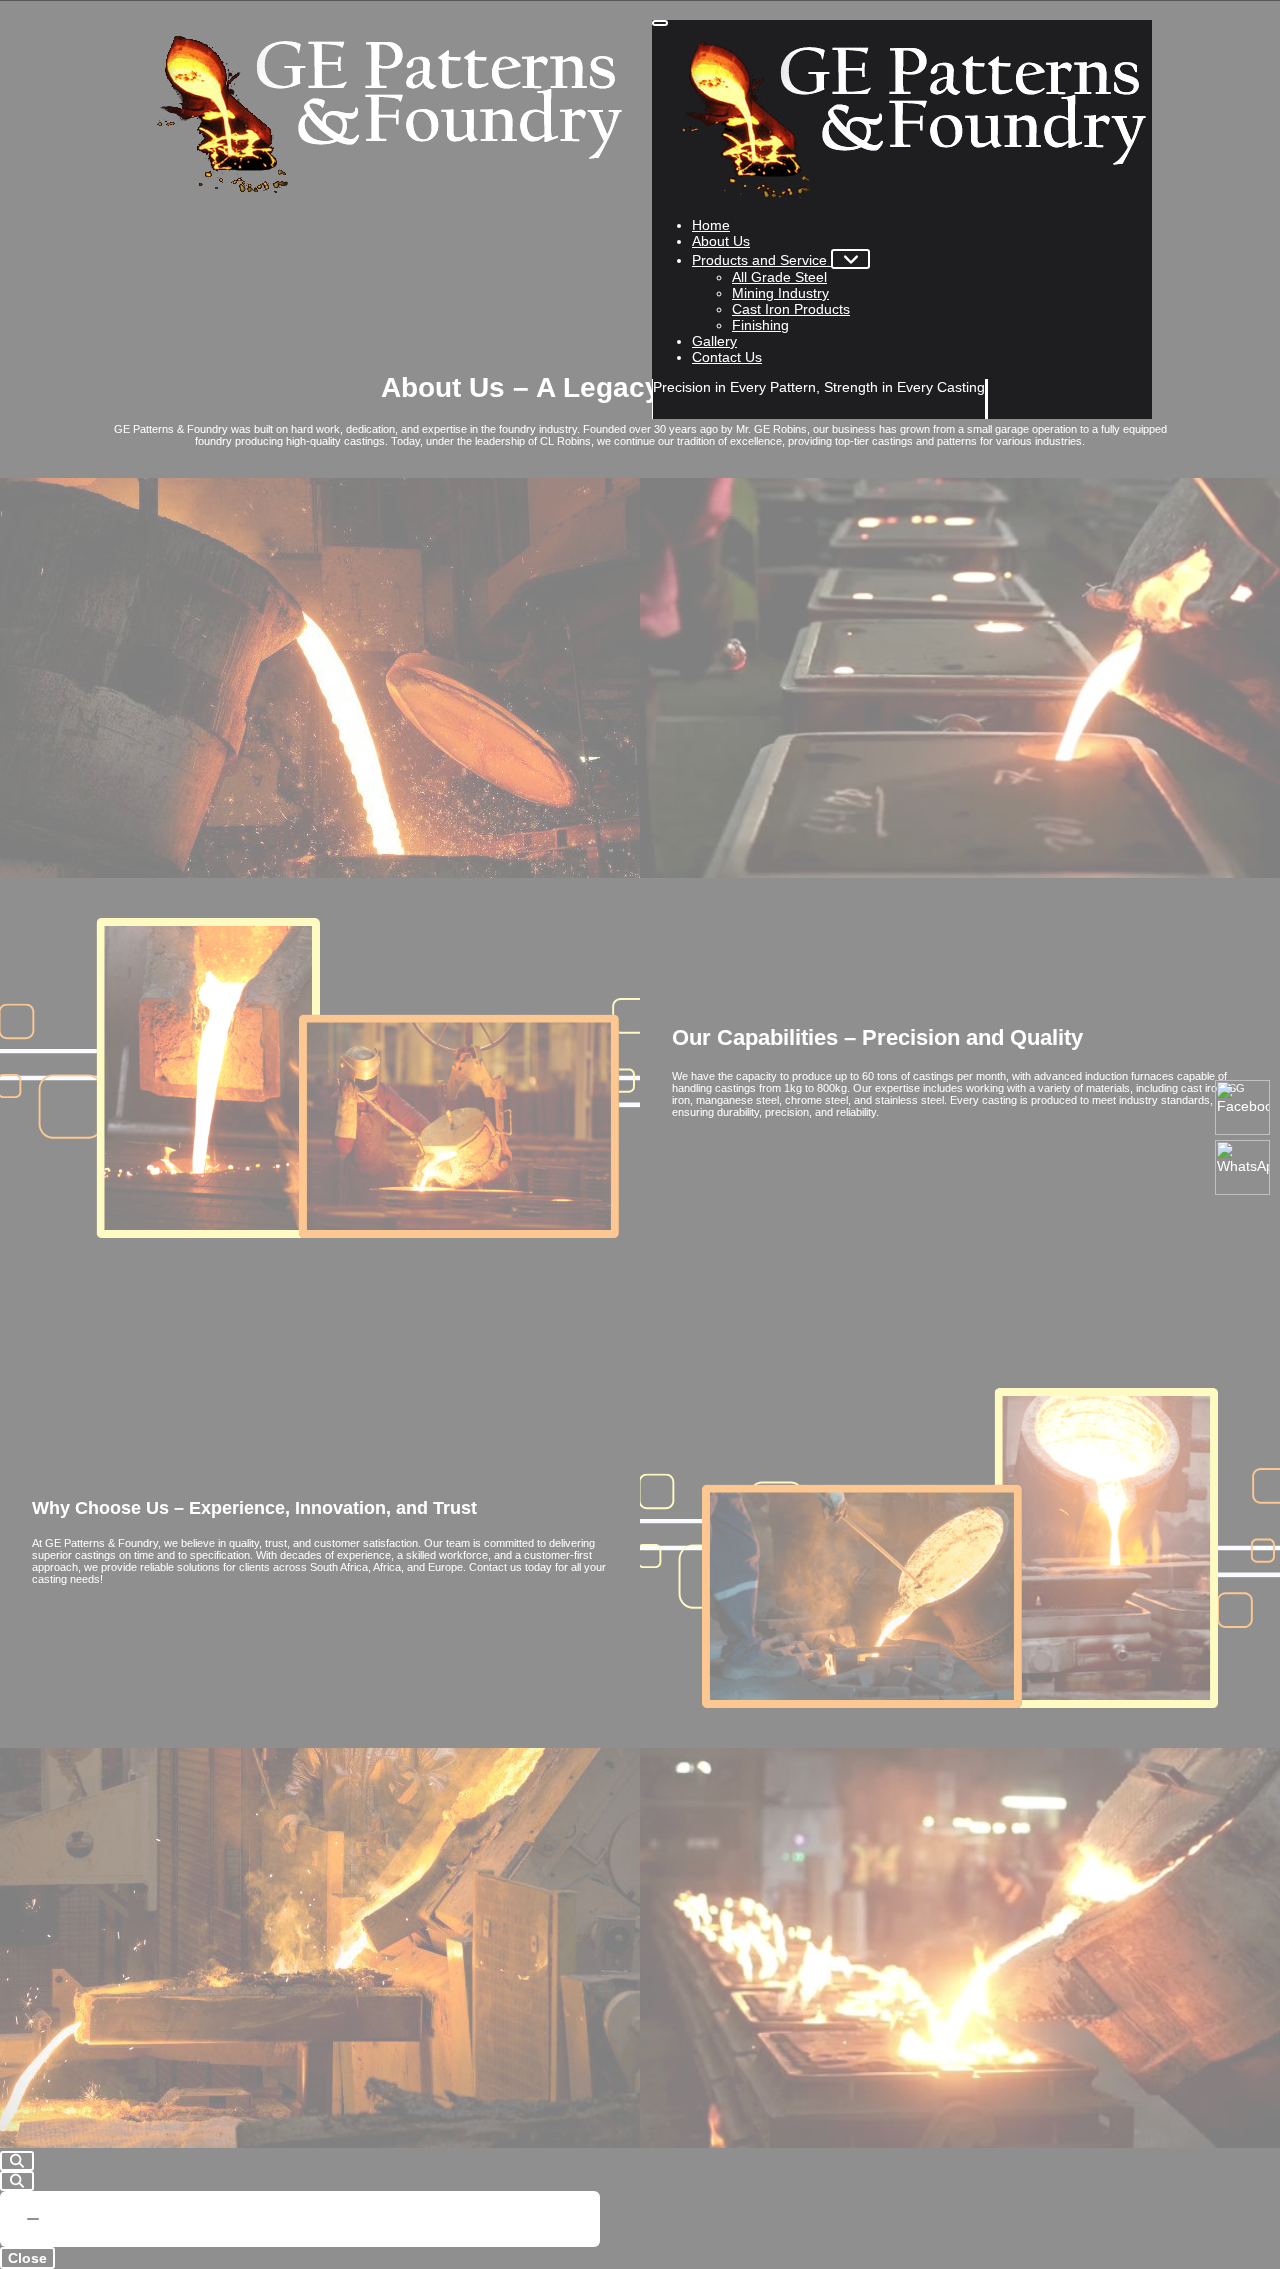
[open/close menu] (660, 23)
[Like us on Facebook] (1242, 1107)
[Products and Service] (850, 259)
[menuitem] (711, 225)
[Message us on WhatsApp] (1242, 1167)
